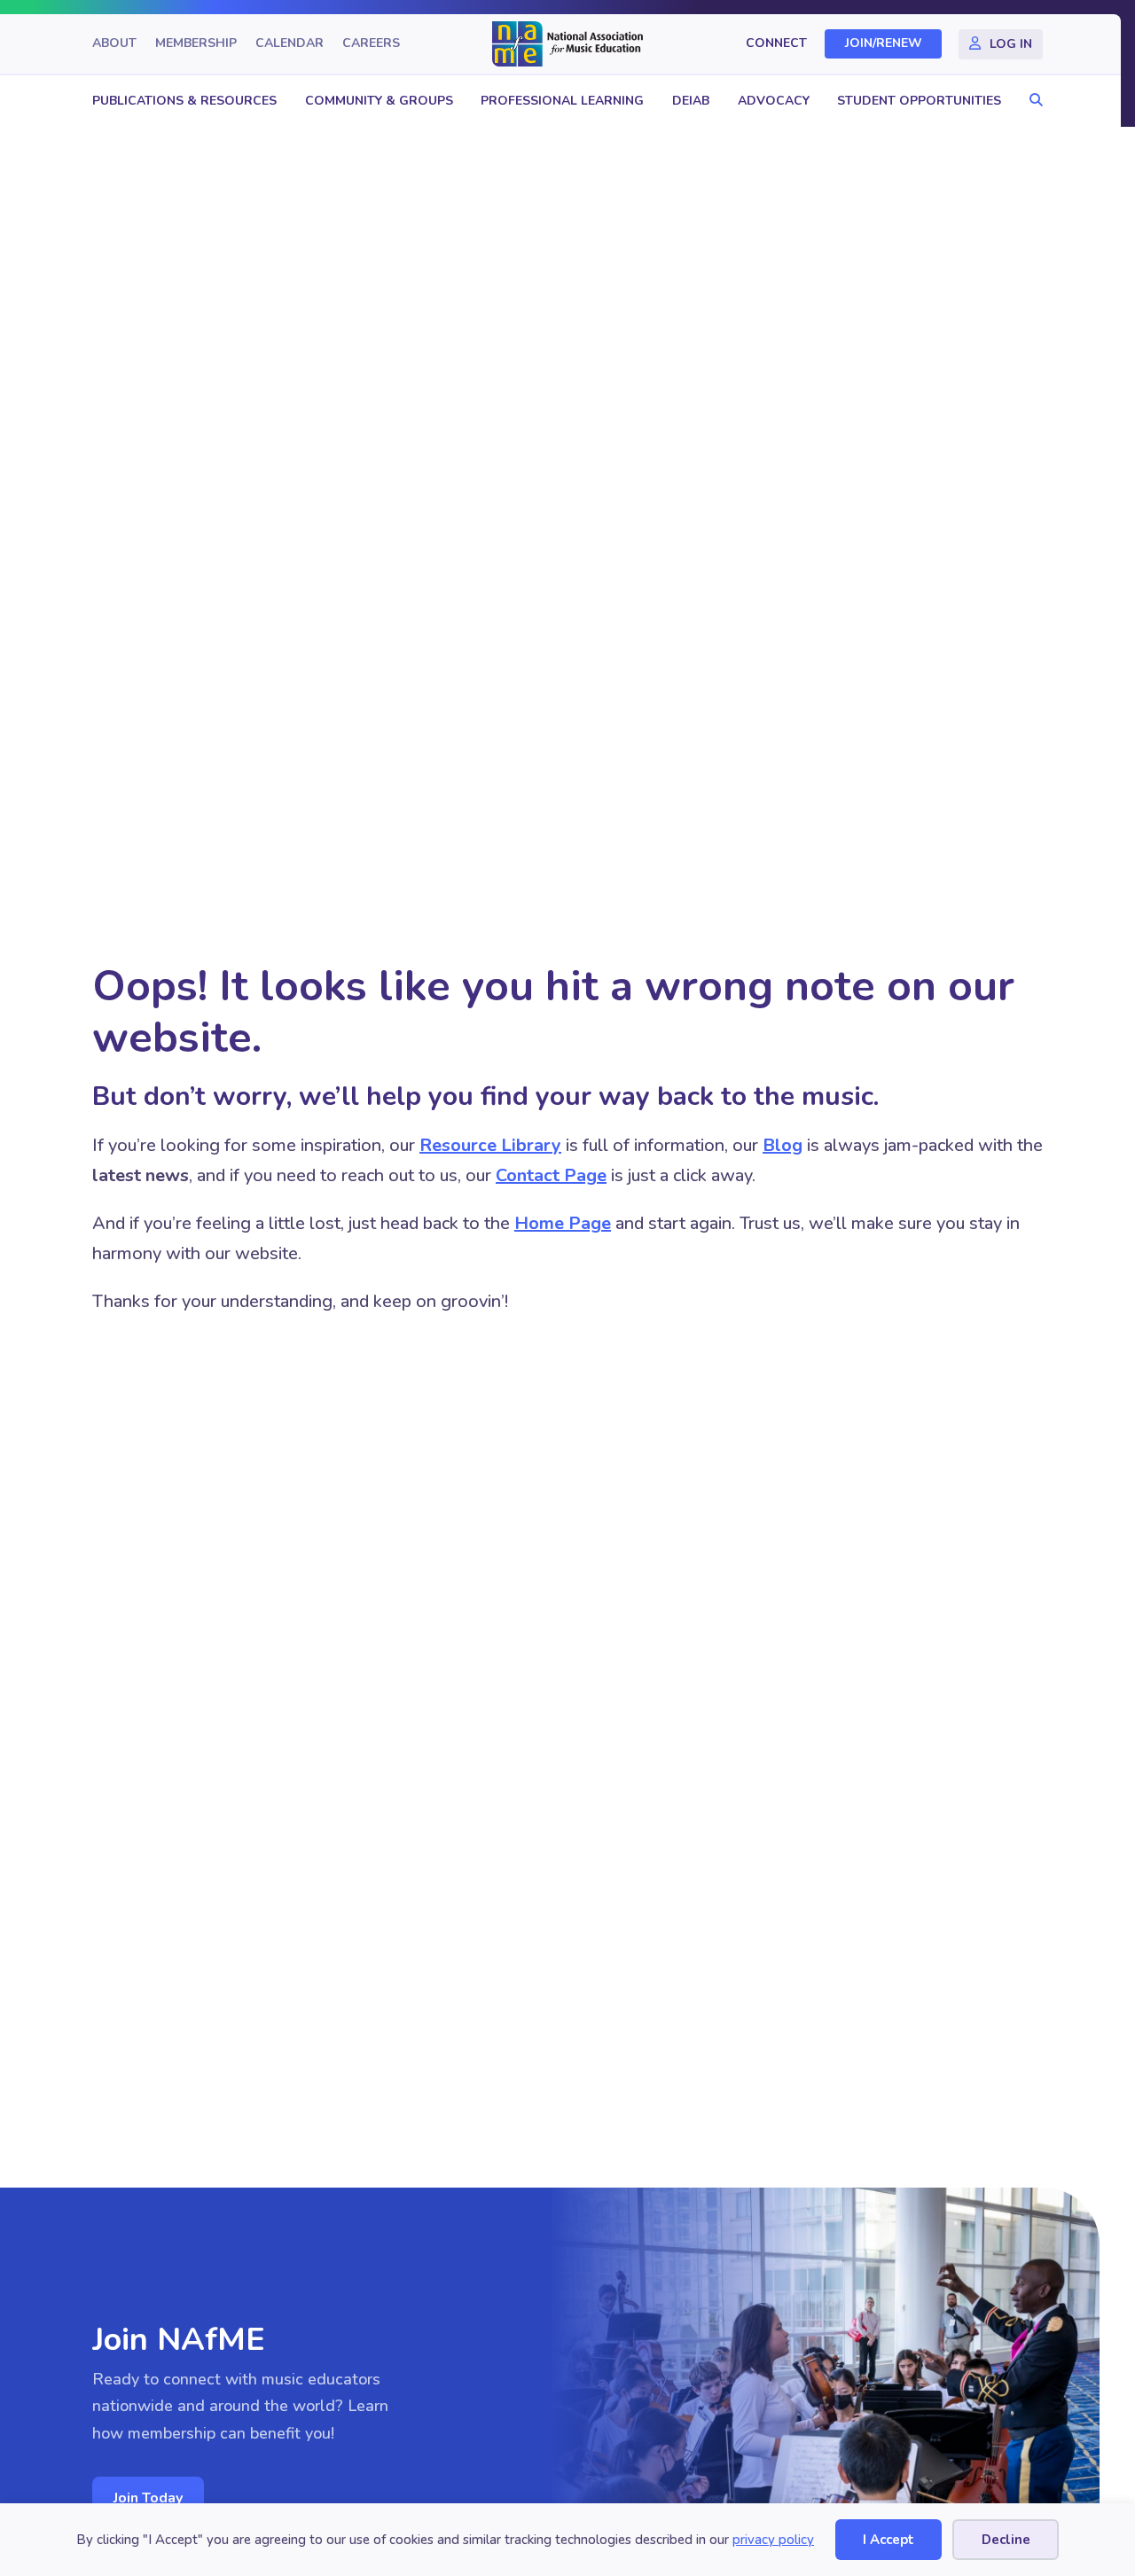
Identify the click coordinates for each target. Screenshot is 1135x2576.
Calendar (290, 44)
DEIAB (691, 101)
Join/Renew (884, 44)
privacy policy (773, 2540)
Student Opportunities (919, 101)
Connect (776, 44)
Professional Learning (562, 101)
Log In (1011, 44)
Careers (371, 44)
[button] (1032, 101)
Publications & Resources (184, 101)
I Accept (888, 2540)
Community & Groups (379, 101)
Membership (196, 44)
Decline (1006, 2540)
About (114, 44)
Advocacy (774, 101)
